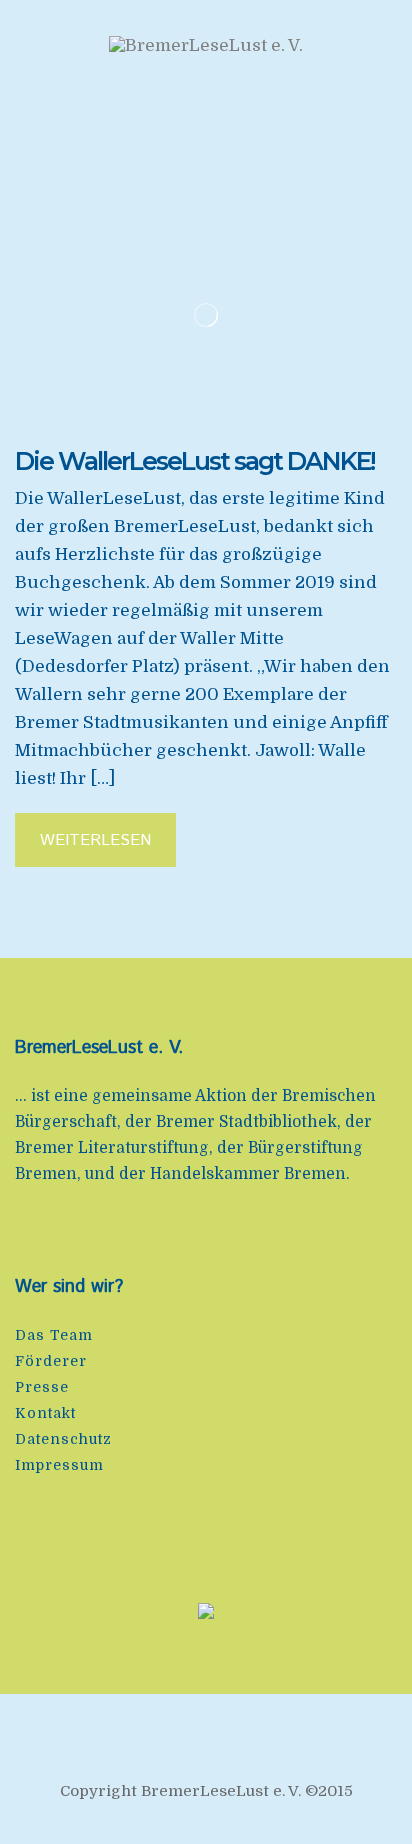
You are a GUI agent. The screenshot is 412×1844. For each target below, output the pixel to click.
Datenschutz (63, 1439)
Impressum (59, 1465)
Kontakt (45, 1413)
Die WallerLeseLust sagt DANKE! (194, 461)
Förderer (51, 1361)
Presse (42, 1387)
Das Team (54, 1335)
